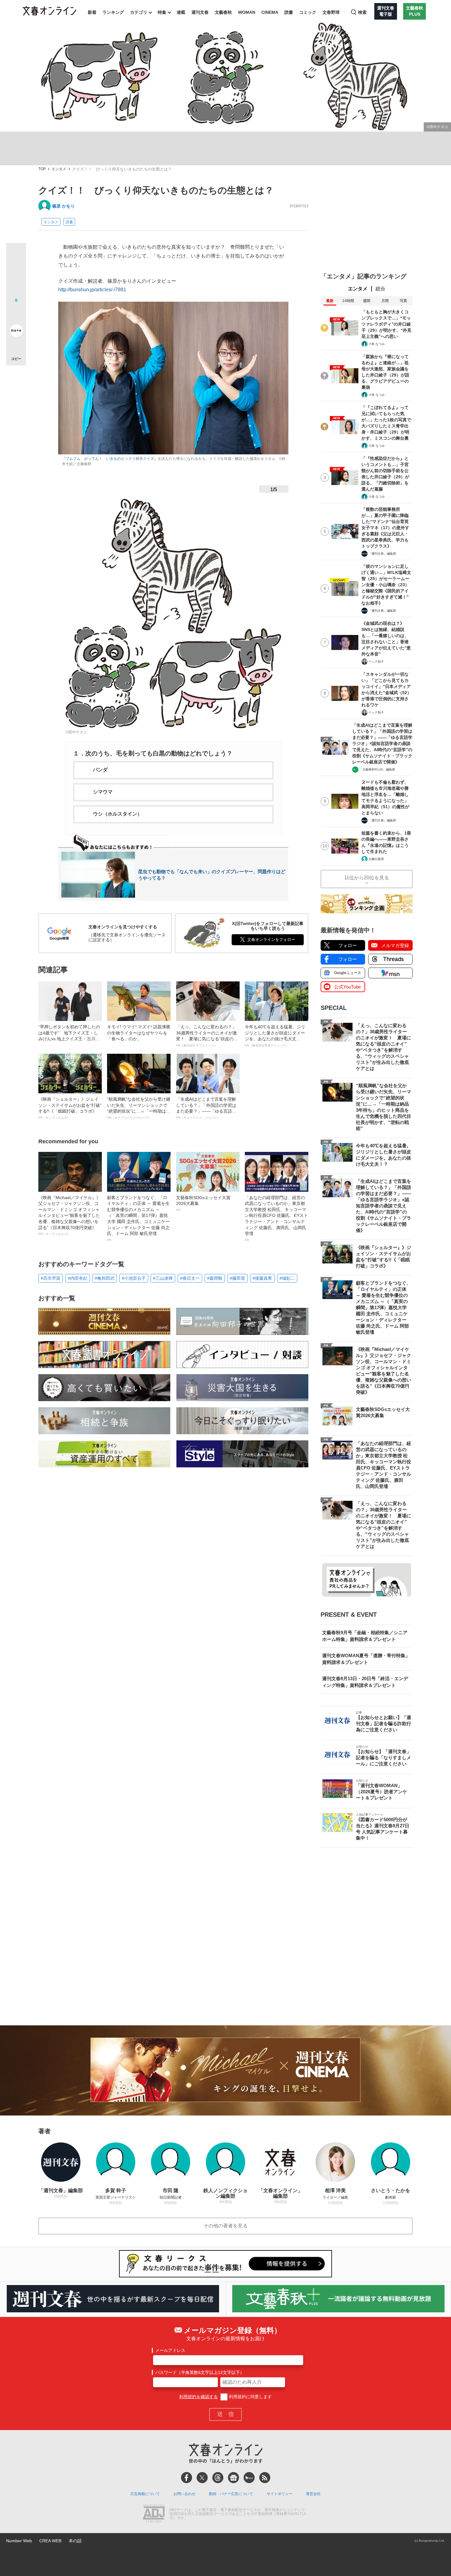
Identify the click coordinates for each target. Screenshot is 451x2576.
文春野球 (331, 12)
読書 (289, 12)
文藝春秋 (223, 12)
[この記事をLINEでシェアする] (16, 313)
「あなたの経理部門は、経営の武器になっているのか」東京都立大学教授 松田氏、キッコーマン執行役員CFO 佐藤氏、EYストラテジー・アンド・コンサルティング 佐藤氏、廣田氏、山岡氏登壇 (276, 1218)
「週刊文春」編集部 (382, 554)
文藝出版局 (376, 859)
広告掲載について (145, 2494)
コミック (308, 12)
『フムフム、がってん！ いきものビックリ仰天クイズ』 (110, 459)
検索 (362, 12)
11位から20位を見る (367, 878)
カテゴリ (139, 12)
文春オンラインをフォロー (271, 940)
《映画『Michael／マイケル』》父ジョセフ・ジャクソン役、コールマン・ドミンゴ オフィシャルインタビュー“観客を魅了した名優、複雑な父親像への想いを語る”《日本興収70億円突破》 (69, 1215)
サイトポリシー (279, 2494)
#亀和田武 (105, 1278)
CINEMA (270, 12)
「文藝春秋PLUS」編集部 (377, 769)
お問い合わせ (184, 2494)
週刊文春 (200, 12)
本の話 (75, 2541)
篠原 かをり (64, 206)
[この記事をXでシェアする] (16, 255)
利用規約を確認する (199, 2397)
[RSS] (265, 2478)
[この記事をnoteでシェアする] (16, 332)
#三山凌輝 (163, 1278)
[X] (202, 2478)
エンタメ (59, 169)
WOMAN (247, 12)
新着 (92, 12)
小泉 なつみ (377, 344)
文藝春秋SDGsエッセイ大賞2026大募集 (203, 1203)
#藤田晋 (237, 1278)
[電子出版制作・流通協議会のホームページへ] (154, 2514)
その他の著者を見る (225, 2226)
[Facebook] (187, 2478)
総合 (380, 289)
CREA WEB (50, 2541)
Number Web (19, 2541)
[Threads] (218, 2478)
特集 (162, 12)
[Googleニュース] (233, 2478)
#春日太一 (190, 1278)
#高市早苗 (51, 1278)
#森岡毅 (215, 1278)
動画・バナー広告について (231, 2494)
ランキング (113, 12)
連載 (181, 12)
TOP (42, 169)
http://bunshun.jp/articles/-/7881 (92, 290)
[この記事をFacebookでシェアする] (16, 273)
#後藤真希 (262, 1278)
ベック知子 (376, 661)
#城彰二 (287, 1278)
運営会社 (313, 2494)
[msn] (249, 2478)
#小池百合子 (134, 1278)
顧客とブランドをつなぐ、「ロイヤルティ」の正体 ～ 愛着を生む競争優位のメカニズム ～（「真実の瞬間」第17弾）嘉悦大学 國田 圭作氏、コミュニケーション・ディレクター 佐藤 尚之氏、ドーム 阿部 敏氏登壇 (138, 1218)
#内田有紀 (78, 1278)
